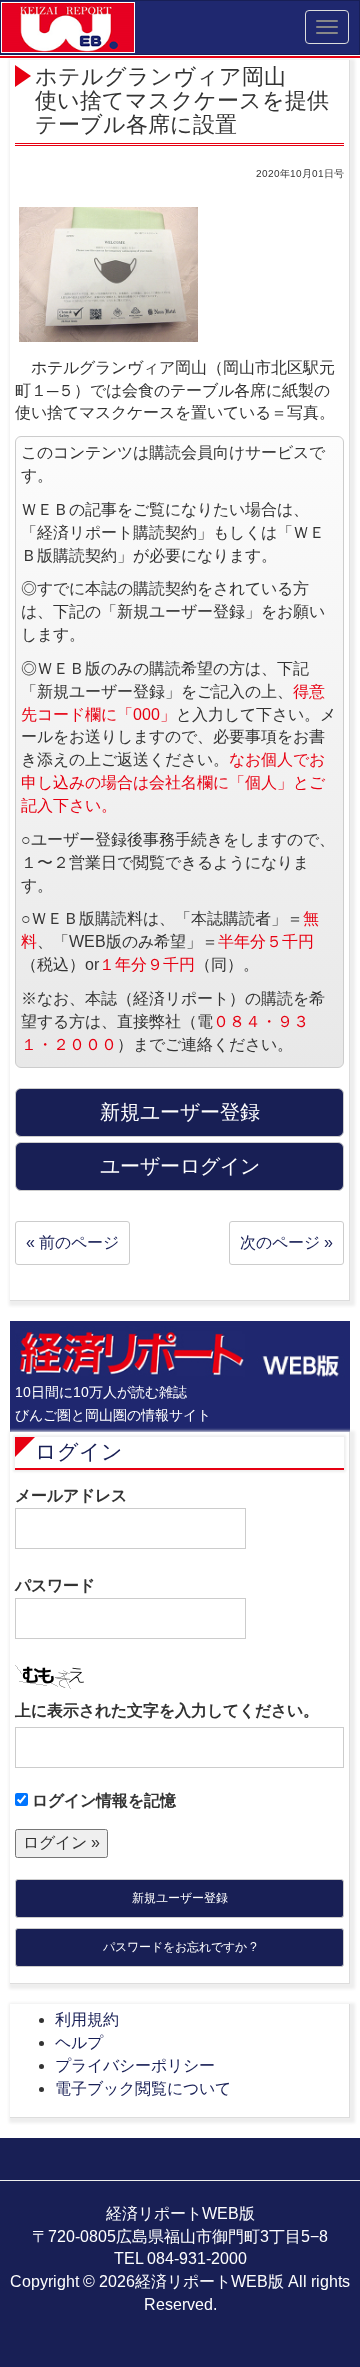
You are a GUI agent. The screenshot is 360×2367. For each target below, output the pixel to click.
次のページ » (286, 1242)
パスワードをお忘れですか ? (180, 1947)
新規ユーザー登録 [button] (180, 1112)
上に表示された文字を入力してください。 (167, 1710)
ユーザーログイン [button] (180, 1166)
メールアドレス (71, 1495)
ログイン (79, 1451)
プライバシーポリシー (135, 2065)
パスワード (55, 1585)
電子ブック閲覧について (143, 2088)
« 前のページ (72, 1242)
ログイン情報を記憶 (102, 1800)
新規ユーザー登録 (180, 1898)
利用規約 (87, 2019)
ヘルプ (79, 2042)
